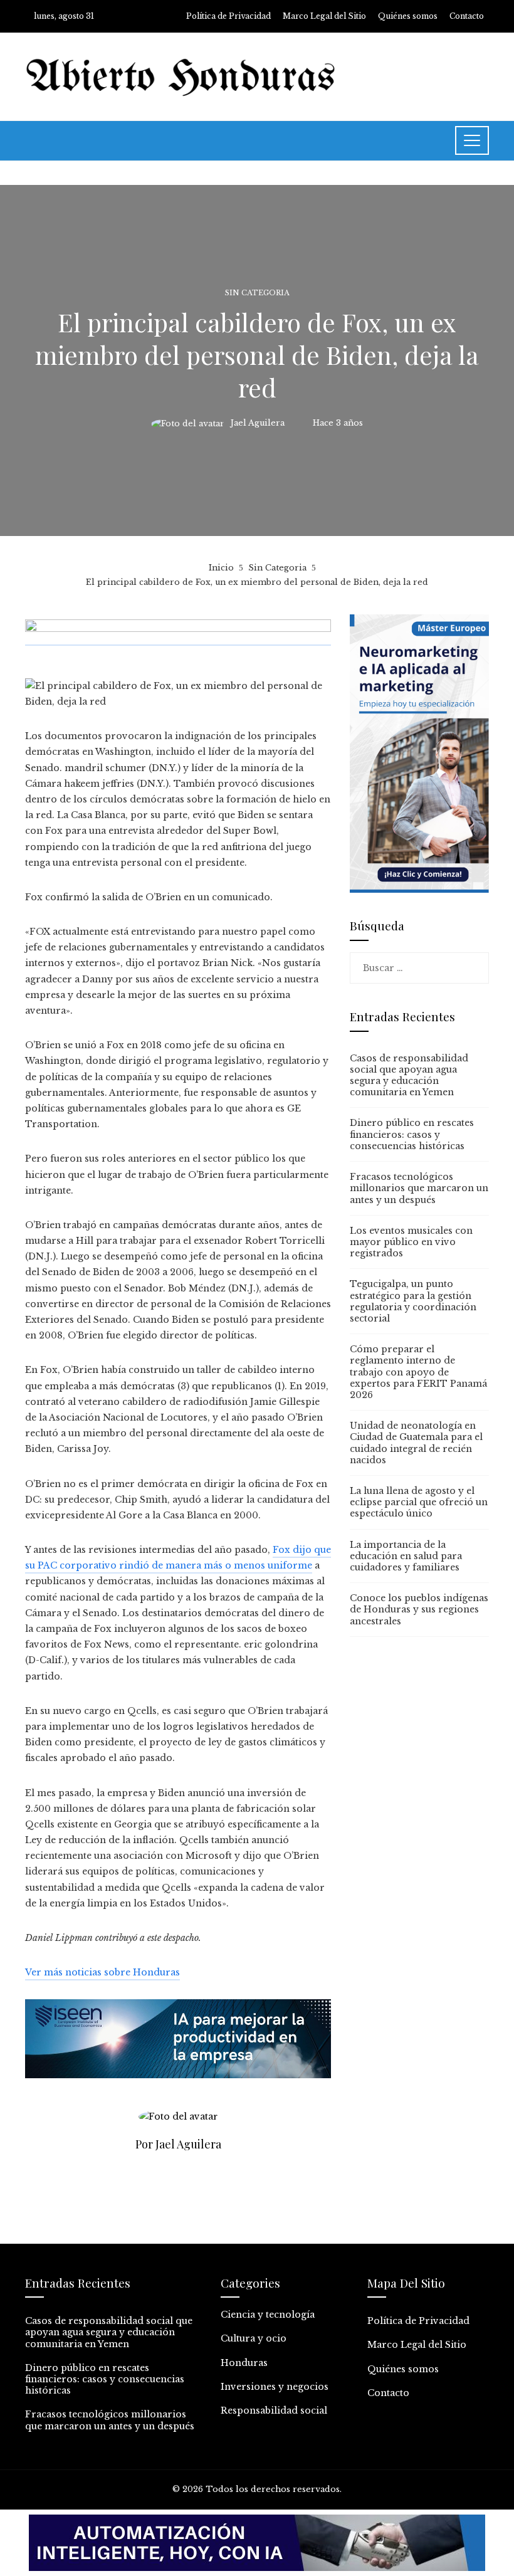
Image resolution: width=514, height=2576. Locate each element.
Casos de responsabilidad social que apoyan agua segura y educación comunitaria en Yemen (409, 1075)
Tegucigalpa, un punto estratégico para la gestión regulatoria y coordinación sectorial (413, 1301)
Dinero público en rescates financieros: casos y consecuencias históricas (412, 1134)
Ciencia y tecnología (268, 2315)
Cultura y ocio (254, 2338)
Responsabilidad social (274, 2410)
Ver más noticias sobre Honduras (102, 1972)
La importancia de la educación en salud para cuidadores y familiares (406, 1556)
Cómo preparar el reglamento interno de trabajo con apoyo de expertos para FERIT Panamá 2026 (418, 1372)
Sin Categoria (257, 293)
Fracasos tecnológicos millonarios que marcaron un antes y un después (419, 1188)
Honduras (244, 2363)
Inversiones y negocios (275, 2387)
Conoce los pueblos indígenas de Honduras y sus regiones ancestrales (419, 1609)
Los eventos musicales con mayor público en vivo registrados (411, 1242)
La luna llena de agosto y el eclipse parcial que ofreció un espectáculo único (419, 1502)
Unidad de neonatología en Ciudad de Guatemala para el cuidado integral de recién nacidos (416, 1443)
